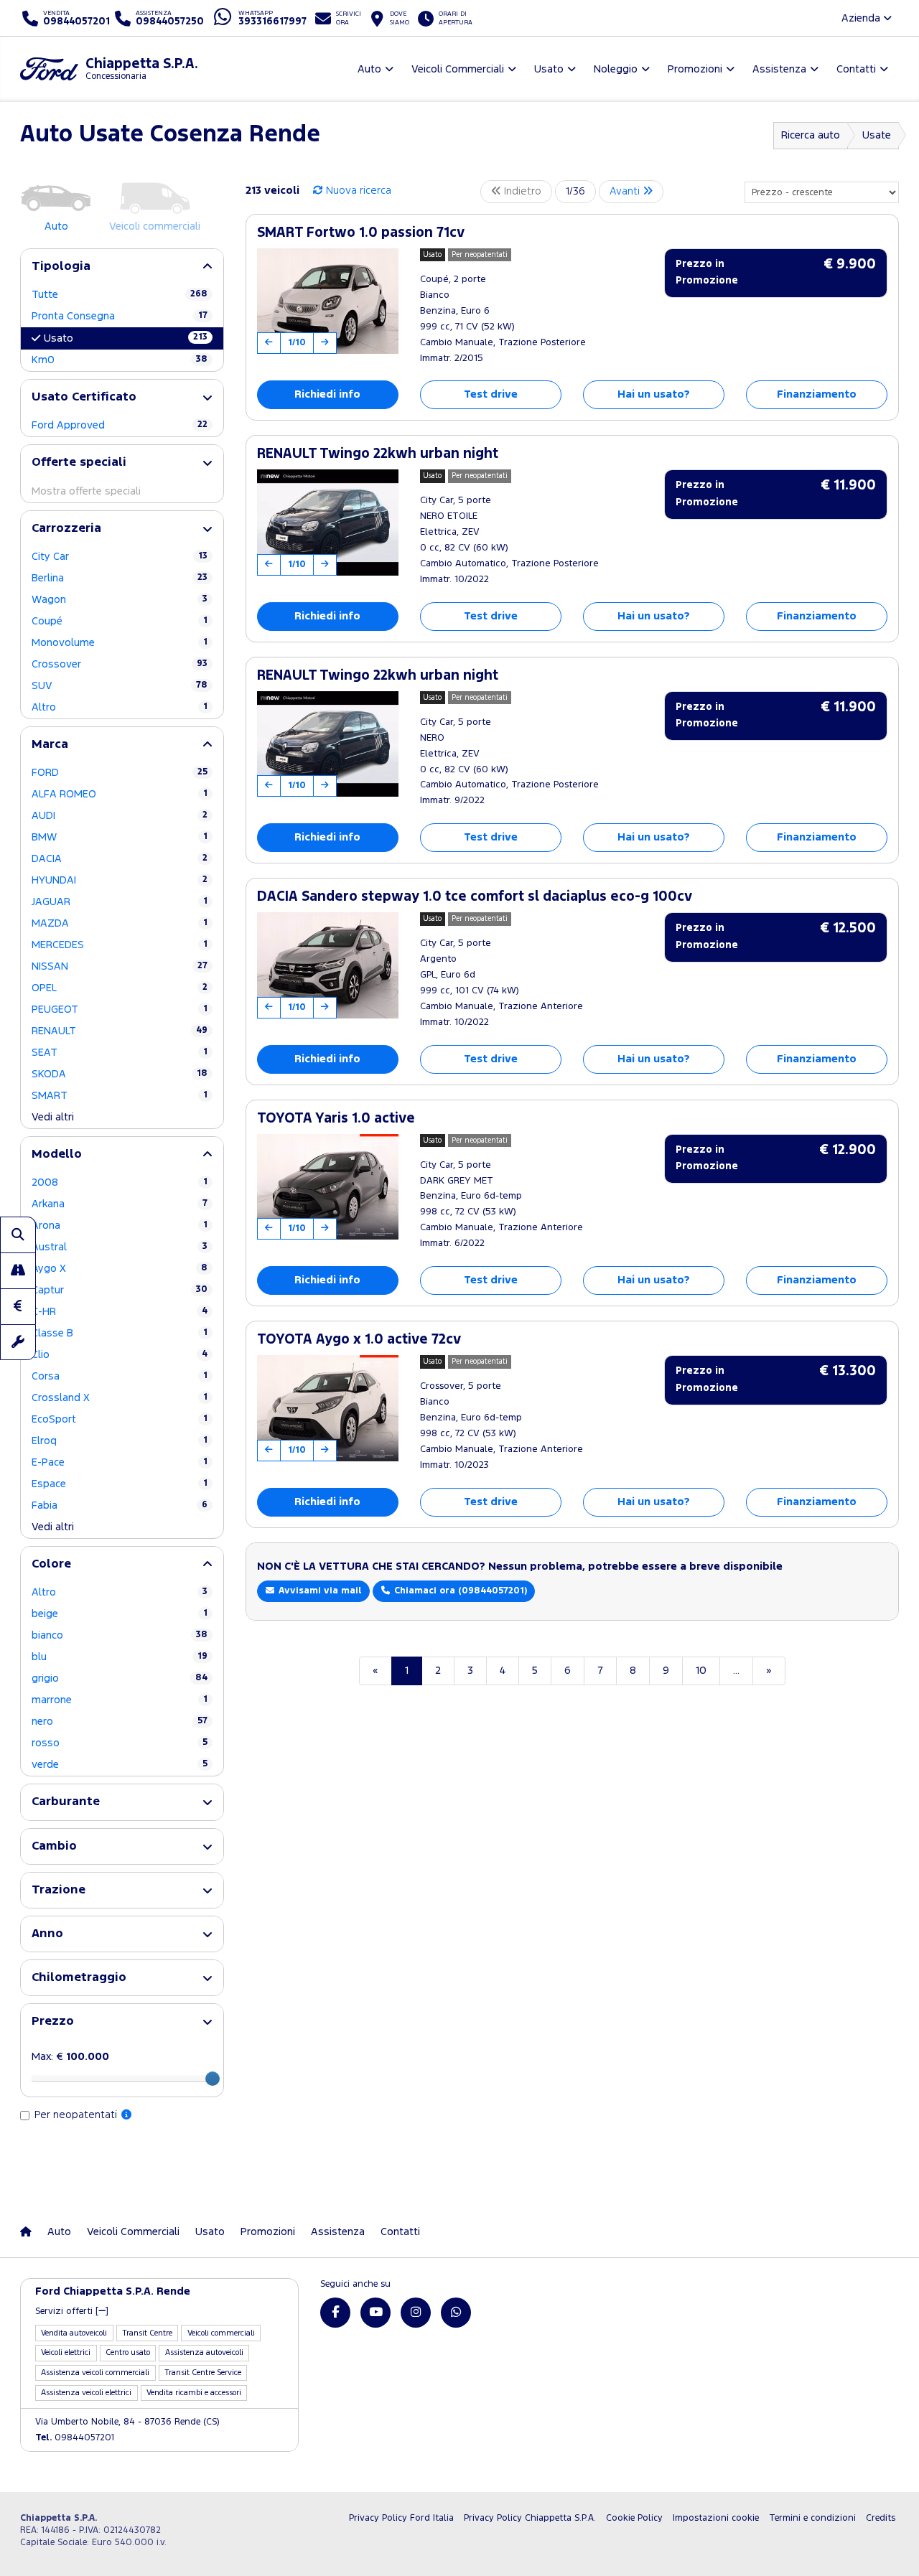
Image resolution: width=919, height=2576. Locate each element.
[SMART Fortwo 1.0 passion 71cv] (328, 301)
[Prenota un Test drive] (18, 1270)
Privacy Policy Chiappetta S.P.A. (530, 2518)
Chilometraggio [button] (79, 1978)
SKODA (120, 1074)
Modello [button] (57, 1154)
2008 (120, 1182)
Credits (881, 2518)
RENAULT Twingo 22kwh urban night (378, 454)
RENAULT (120, 1031)
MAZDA (120, 923)
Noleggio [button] (616, 69)
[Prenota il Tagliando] (18, 1342)
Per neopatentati (77, 2115)
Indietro (521, 191)
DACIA (120, 859)
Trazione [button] (59, 1890)
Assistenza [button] (779, 69)
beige (120, 1614)
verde (120, 1765)
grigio (120, 1678)
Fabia (120, 1505)
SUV (120, 686)
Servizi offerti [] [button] (72, 2312)
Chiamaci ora (459, 1591)
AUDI (120, 816)
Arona (120, 1226)
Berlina (120, 578)
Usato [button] (549, 69)
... (736, 1671)
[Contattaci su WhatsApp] (456, 2313)
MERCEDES (120, 945)
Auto (59, 2232)
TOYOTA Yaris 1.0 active (336, 1119)
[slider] (213, 2079)
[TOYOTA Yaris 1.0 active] (328, 1187)
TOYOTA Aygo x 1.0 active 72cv (359, 1340)
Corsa (120, 1376)
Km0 (120, 360)
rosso (120, 1743)
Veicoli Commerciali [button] (458, 69)
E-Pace (120, 1462)
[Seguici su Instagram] (416, 2313)
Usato (126, 338)
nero (120, 1722)
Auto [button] (369, 69)
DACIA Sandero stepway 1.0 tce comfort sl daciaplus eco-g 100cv (475, 897)
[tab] (122, 267)
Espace (120, 1484)
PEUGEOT (120, 1010)
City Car (120, 557)
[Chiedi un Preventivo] (18, 1306)
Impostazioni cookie (716, 2518)
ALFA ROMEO (120, 794)
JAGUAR (120, 902)
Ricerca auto (811, 135)
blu (120, 1657)
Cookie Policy (634, 2518)
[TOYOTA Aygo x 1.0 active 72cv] (328, 1408)
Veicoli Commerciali (133, 2232)
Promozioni (268, 2232)
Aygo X (120, 1269)
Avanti (626, 191)
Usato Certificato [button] (84, 397)
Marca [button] (50, 745)
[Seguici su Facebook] (335, 2313)
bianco (120, 1635)
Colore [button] (51, 1564)
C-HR (120, 1312)
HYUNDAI (120, 880)
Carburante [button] (66, 1802)
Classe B (120, 1333)
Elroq (120, 1441)
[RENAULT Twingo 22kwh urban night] (328, 523)
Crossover (120, 664)
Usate (877, 135)
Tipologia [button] (61, 267)
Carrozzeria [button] (66, 529)
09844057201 (75, 2438)
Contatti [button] (856, 69)
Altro (120, 707)
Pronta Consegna (120, 316)
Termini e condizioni (812, 2518)
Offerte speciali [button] (79, 463)
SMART (120, 1096)
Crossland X (120, 1398)
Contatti (400, 2232)
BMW (120, 837)
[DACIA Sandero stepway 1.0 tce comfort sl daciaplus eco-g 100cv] (328, 965)
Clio (120, 1355)
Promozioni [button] (695, 69)
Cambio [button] (54, 1846)
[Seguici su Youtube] (375, 2313)
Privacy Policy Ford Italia (401, 2518)
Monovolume (120, 643)
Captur (120, 1290)
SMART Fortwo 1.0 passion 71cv (361, 233)
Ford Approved (120, 425)
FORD (120, 773)
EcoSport (120, 1419)
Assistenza (338, 2232)
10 (701, 1671)
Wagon (120, 600)
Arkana (120, 1204)
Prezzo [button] (53, 2022)
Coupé (120, 621)
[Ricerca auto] (18, 1235)
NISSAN (120, 966)
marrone (120, 1700)
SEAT (120, 1053)
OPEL (120, 988)
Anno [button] (47, 1934)
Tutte (120, 295)
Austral (120, 1247)
